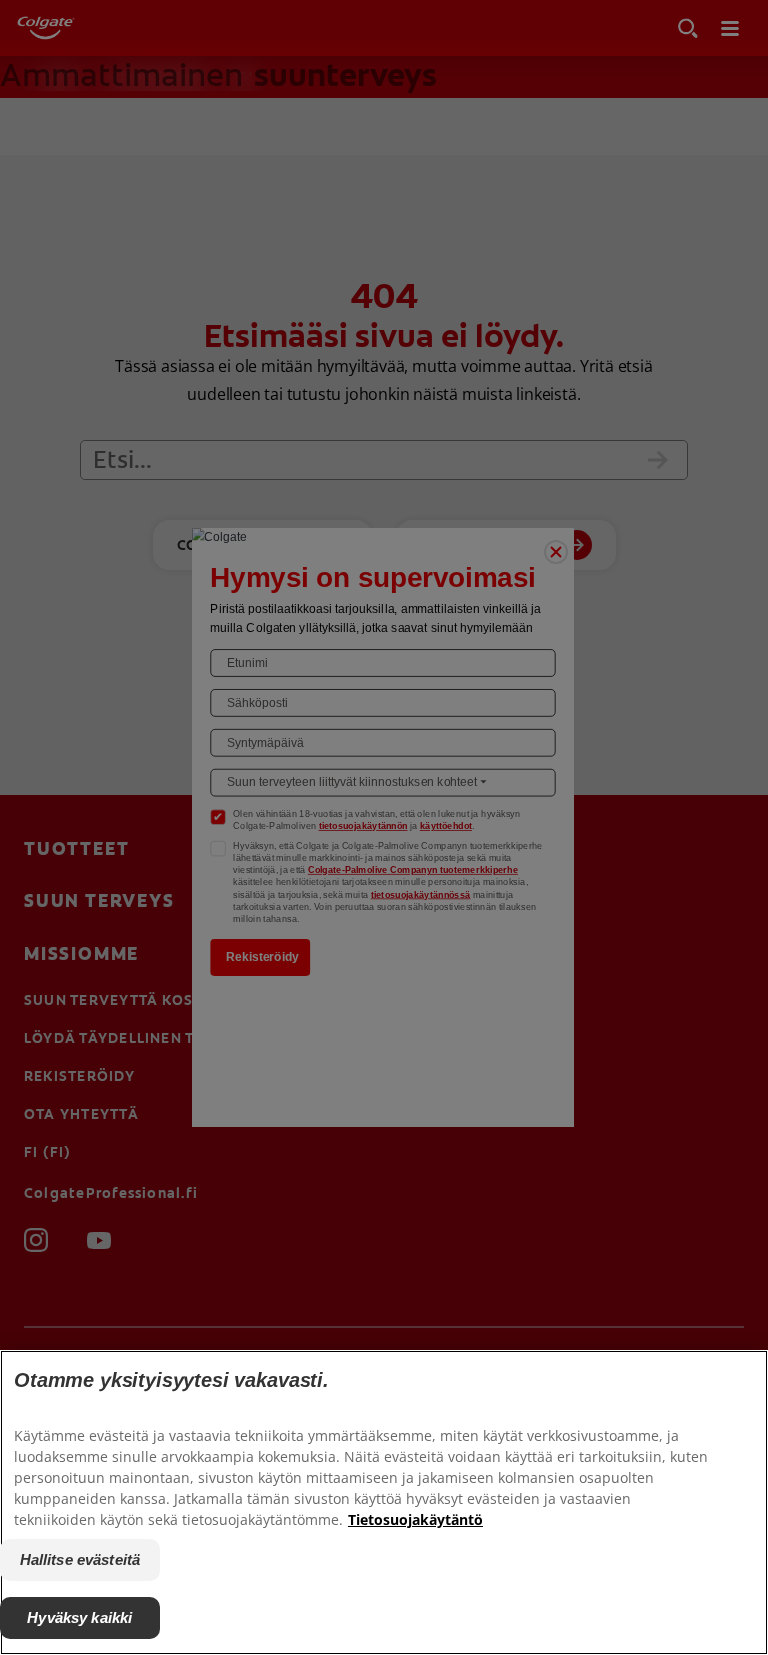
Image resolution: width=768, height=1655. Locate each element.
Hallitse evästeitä (80, 1559)
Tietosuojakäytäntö (415, 1519)
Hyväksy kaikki (79, 1617)
